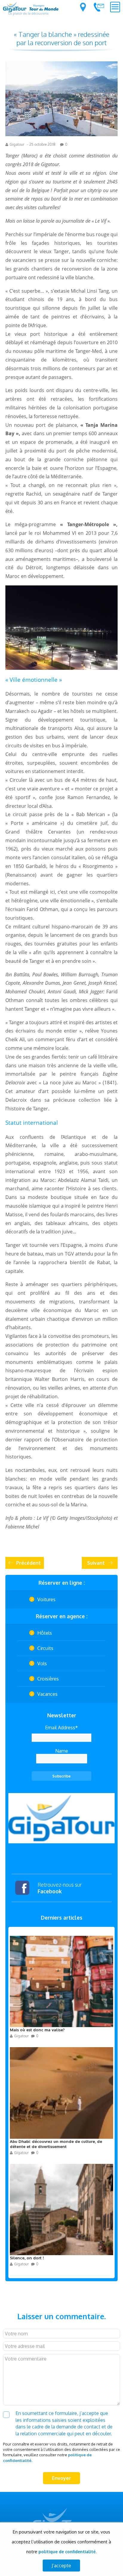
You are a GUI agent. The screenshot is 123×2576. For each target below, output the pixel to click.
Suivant (96, 1563)
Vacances (47, 1694)
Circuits (45, 1648)
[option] (61, 1818)
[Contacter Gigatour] (99, 7)
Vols (42, 1663)
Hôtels (45, 1633)
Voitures (46, 1599)
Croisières (48, 1679)
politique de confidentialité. (67, 2552)
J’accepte (61, 2566)
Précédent (29, 1563)
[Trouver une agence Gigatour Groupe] (83, 7)
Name (62, 1751)
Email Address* (61, 1728)
